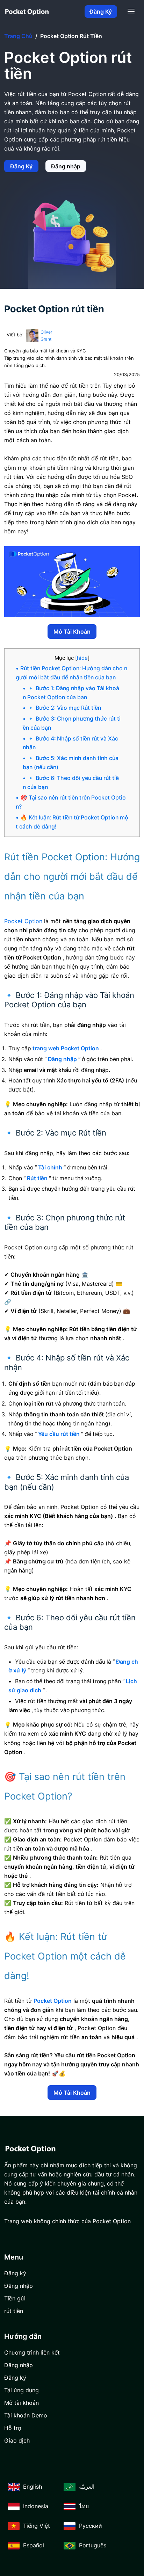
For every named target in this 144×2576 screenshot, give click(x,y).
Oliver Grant (46, 335)
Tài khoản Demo (26, 2415)
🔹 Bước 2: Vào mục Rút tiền (64, 708)
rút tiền (14, 2311)
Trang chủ (18, 36)
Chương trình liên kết (32, 2352)
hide (82, 658)
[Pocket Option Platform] (27, 12)
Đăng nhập (66, 166)
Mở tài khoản (72, 632)
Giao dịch (17, 2440)
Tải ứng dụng (21, 2390)
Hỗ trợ (13, 2428)
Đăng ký (101, 12)
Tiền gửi (15, 2298)
